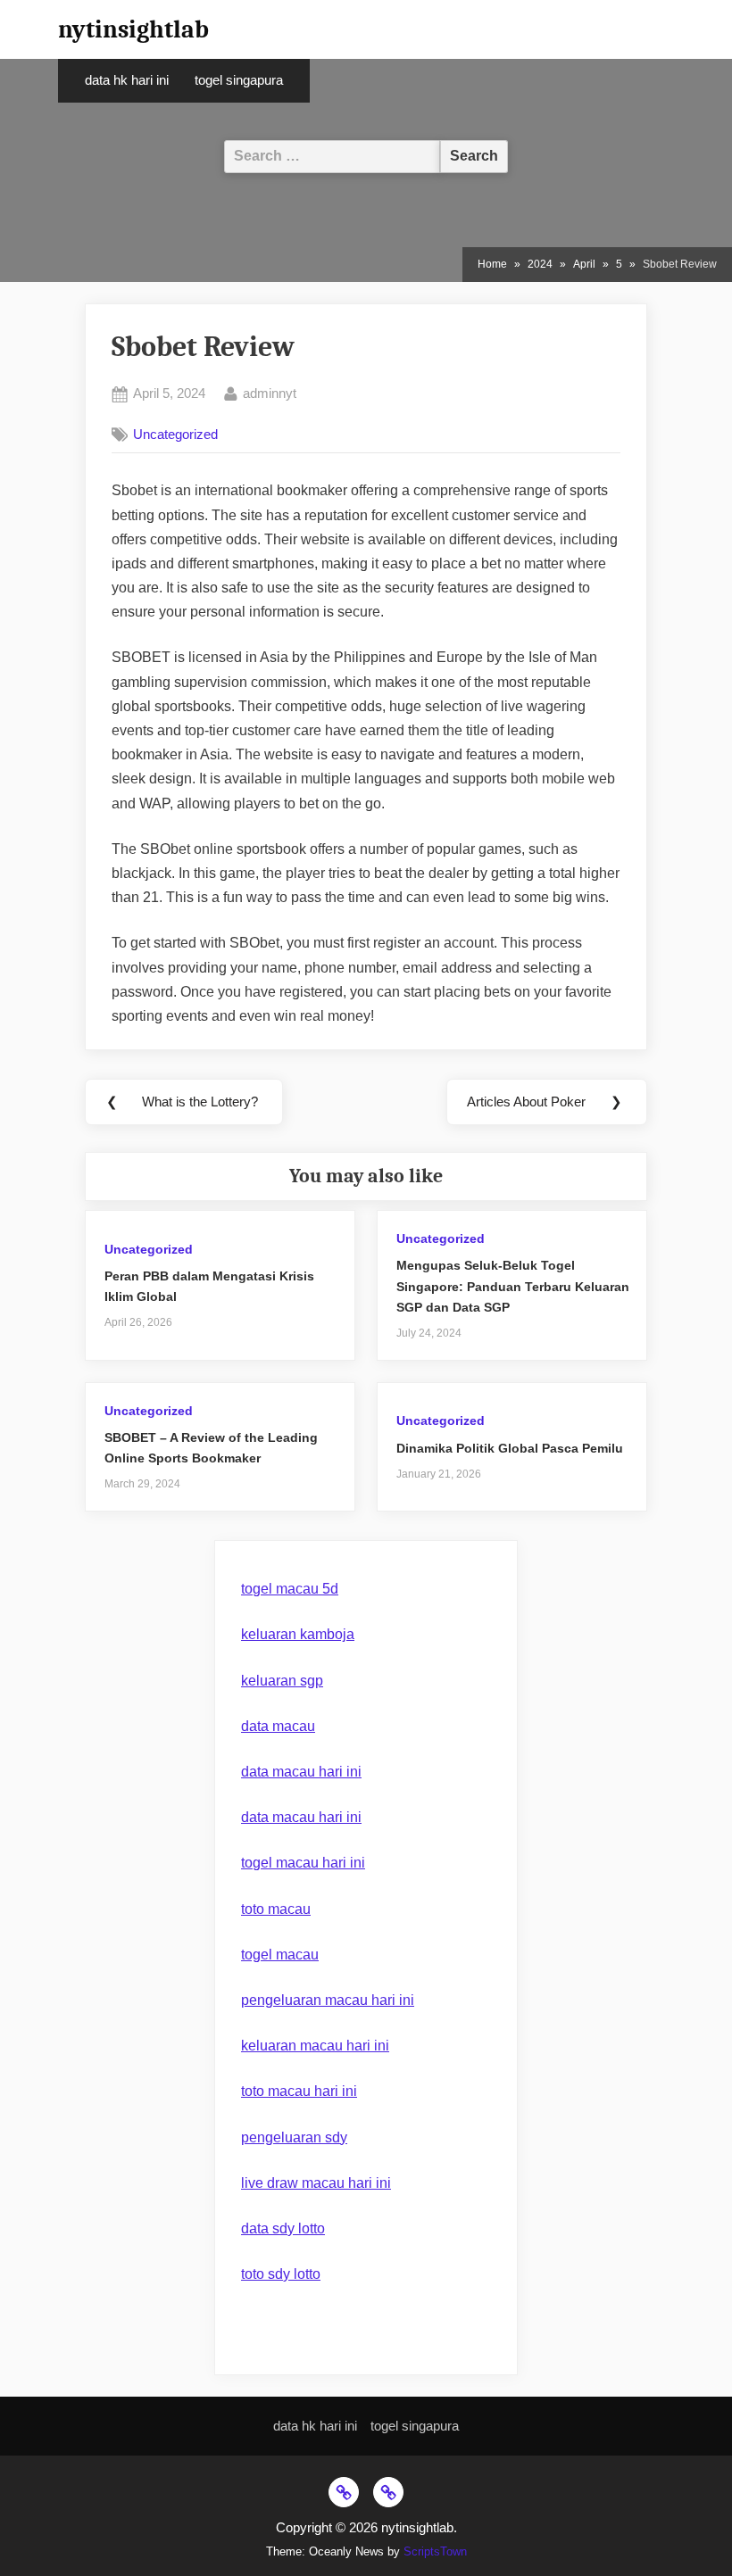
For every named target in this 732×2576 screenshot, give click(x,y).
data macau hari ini (301, 1772)
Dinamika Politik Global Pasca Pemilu (510, 1449)
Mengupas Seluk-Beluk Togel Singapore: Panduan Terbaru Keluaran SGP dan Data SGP (513, 1286)
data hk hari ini (127, 80)
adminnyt (270, 393)
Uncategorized (175, 434)
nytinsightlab (133, 29)
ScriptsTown (435, 2551)
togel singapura (239, 80)
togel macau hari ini (303, 1863)
